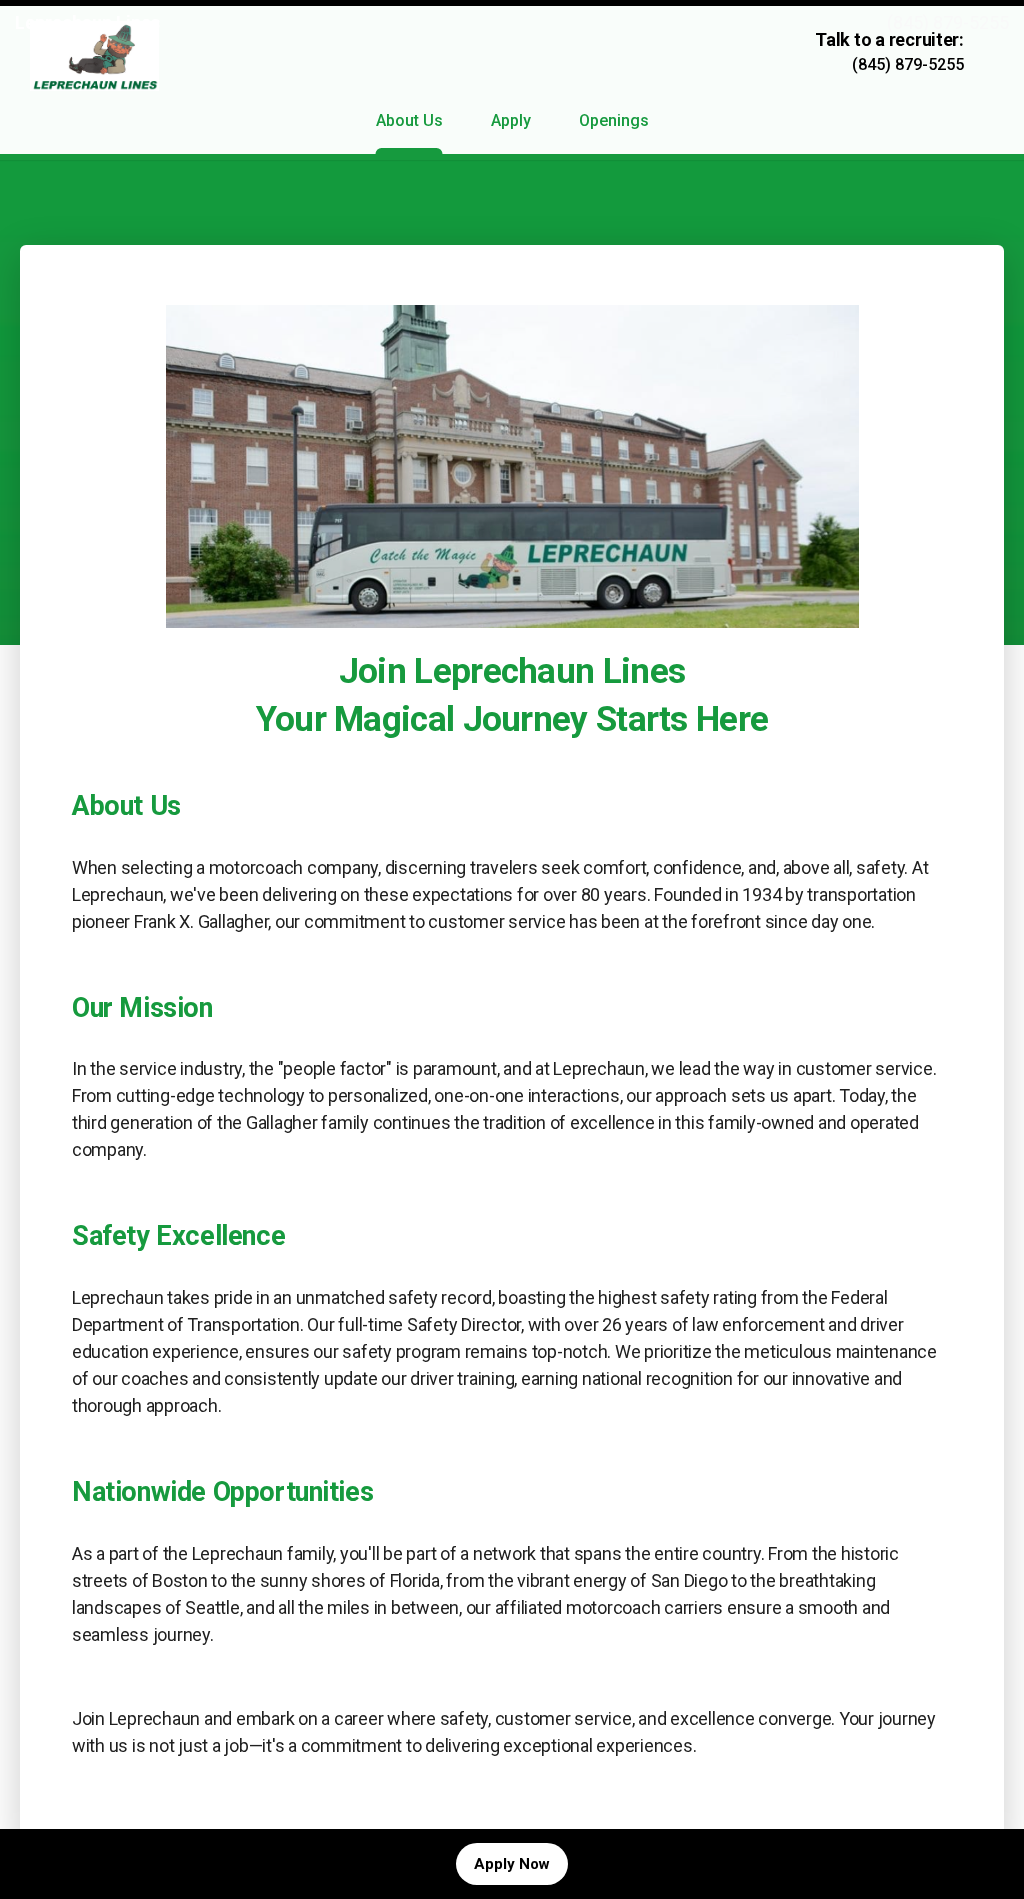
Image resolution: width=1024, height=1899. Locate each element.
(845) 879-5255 (948, 22)
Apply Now (512, 1864)
